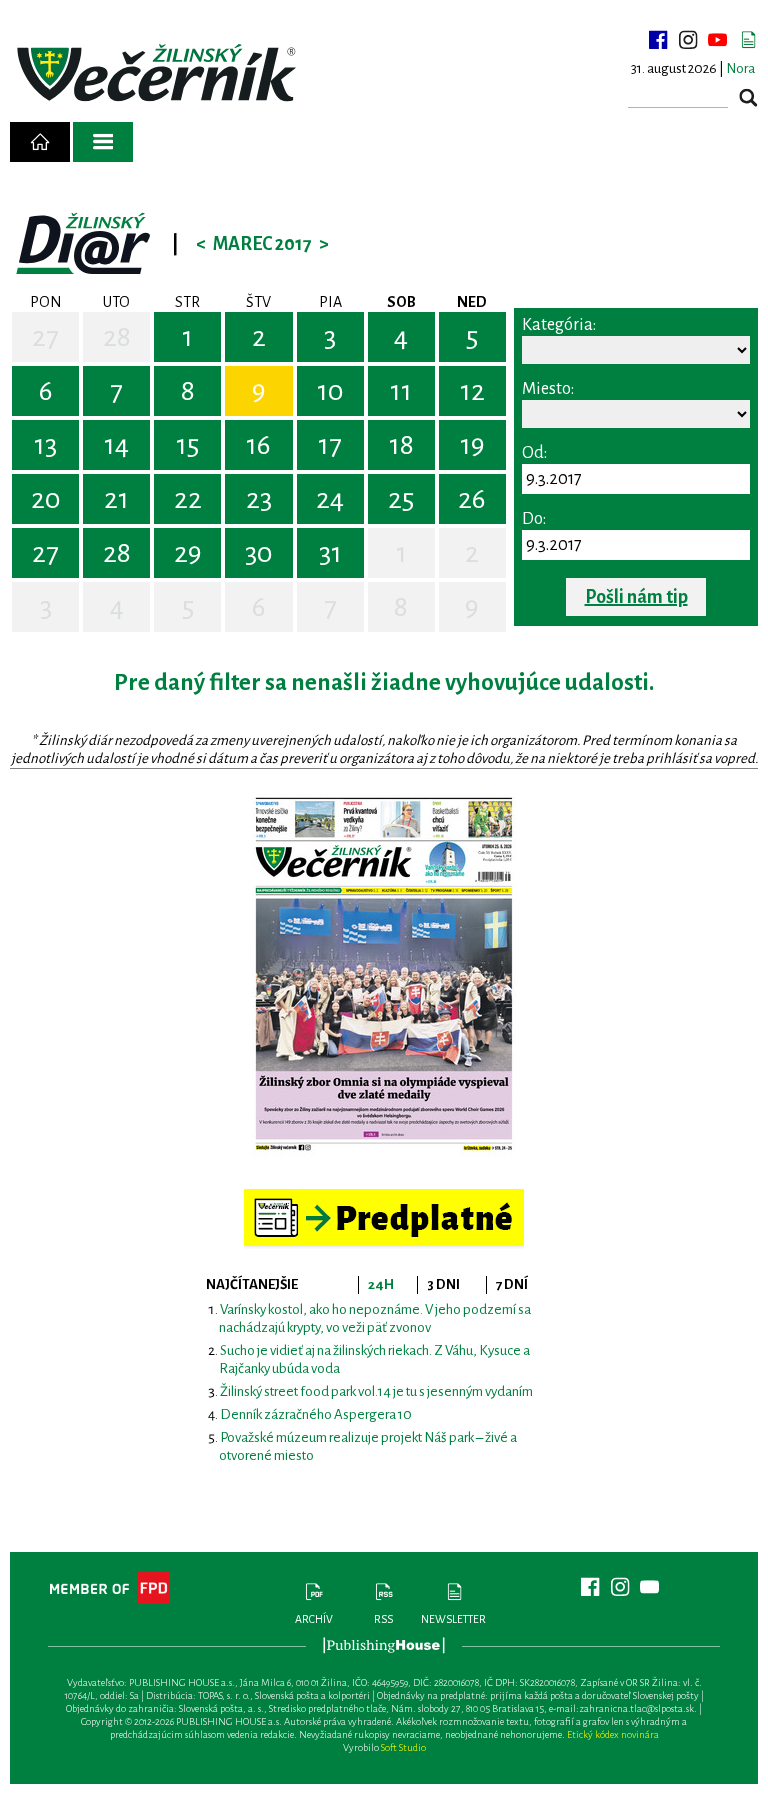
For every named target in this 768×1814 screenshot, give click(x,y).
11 (401, 391)
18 (401, 445)
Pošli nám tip (636, 597)
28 (117, 337)
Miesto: (548, 389)
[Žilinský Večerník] (159, 74)
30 (259, 553)
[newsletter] (748, 40)
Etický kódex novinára (613, 1734)
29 (188, 553)
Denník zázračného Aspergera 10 (316, 1414)
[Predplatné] (384, 1197)
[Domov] (40, 142)
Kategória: (559, 325)
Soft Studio (403, 1747)
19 (472, 445)
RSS (383, 1619)
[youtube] (718, 40)
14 (116, 445)
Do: (534, 519)
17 (330, 445)
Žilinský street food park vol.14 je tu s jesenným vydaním (376, 1391)
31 (330, 553)
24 (330, 499)
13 (45, 445)
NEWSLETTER (453, 1619)
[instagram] (688, 40)
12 (472, 391)
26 (472, 499)
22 (188, 499)
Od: (534, 453)
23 (259, 499)
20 (46, 499)
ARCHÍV (314, 1619)
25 (401, 499)
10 (330, 391)
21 (116, 499)
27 (45, 337)
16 (258, 445)
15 (187, 445)
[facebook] (658, 40)
